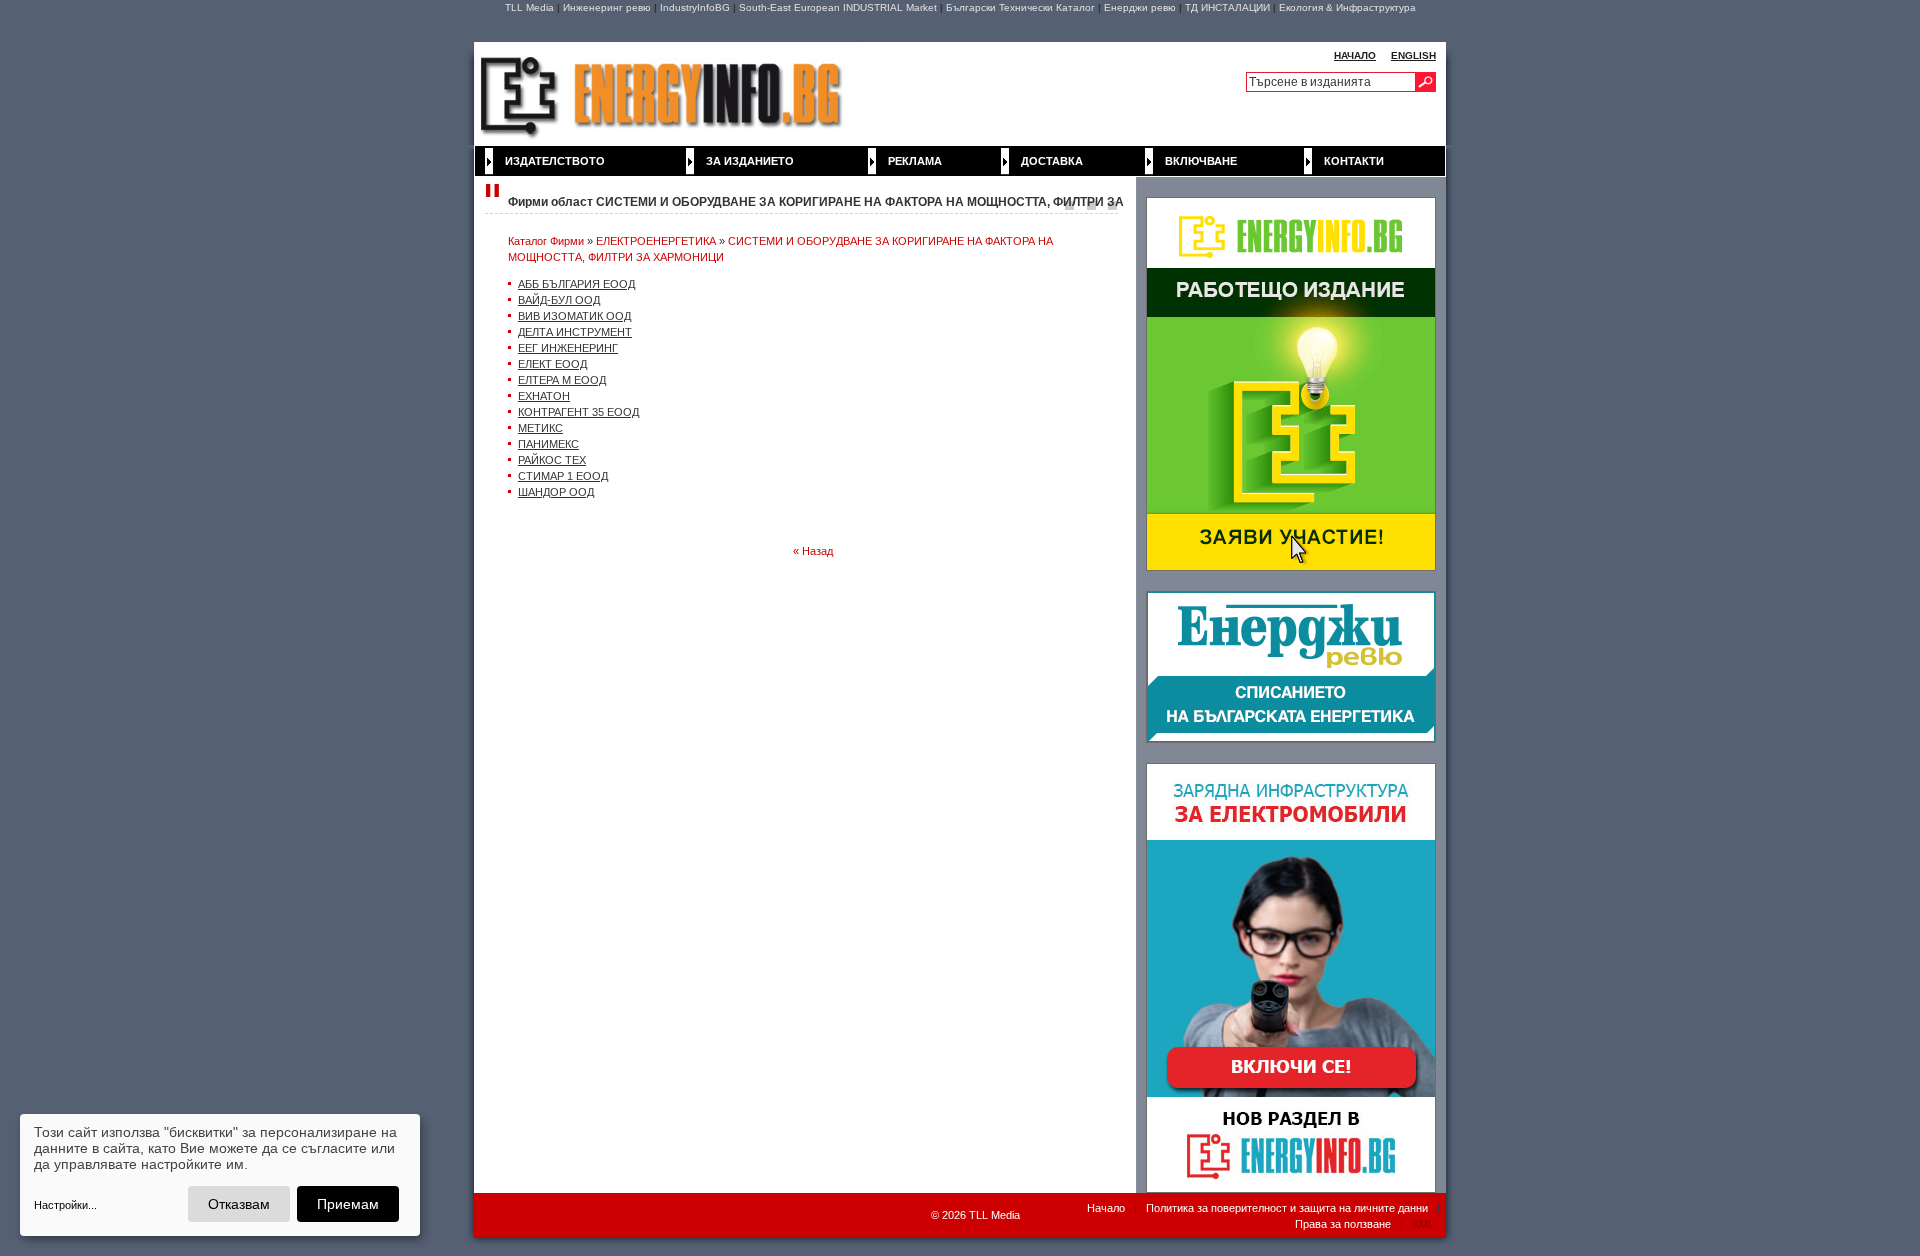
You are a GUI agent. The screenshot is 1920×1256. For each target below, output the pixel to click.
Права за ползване (1343, 1224)
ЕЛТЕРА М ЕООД (562, 380)
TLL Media (529, 7)
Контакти (1354, 161)
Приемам (348, 1204)
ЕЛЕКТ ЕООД (552, 364)
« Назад (813, 551)
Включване (1201, 161)
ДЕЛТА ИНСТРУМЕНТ (575, 332)
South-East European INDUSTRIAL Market (838, 7)
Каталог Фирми (546, 241)
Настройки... (65, 1205)
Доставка (1052, 161)
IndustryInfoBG (695, 7)
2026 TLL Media (981, 1215)
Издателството (555, 161)
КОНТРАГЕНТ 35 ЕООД (578, 412)
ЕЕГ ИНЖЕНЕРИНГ (568, 348)
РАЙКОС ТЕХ (552, 460)
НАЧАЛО (1355, 55)
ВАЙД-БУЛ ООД (559, 300)
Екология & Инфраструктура (1347, 7)
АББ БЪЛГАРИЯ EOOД (576, 284)
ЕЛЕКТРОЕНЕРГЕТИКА (656, 241)
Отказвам (239, 1204)
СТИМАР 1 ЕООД (563, 476)
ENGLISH (1413, 55)
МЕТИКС (540, 428)
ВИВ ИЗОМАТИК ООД (574, 316)
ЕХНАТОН (544, 396)
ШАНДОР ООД (556, 492)
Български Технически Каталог (1020, 7)
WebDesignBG (864, 1216)
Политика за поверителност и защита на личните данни (1287, 1208)
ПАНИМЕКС (548, 444)
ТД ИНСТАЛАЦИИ (1227, 7)
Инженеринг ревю (607, 7)
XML (1423, 1224)
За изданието (750, 161)
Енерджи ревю (1140, 7)
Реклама (915, 161)
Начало (1106, 1208)
